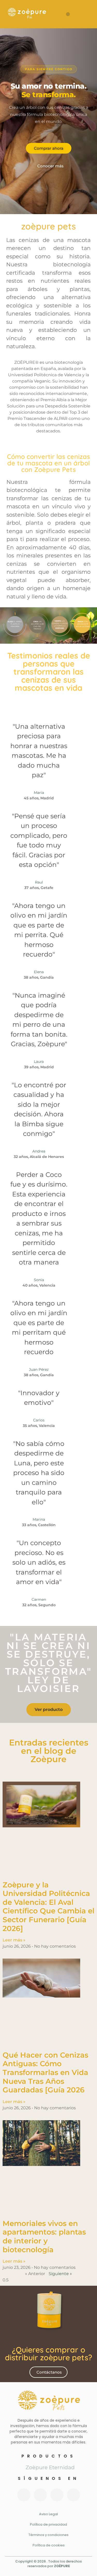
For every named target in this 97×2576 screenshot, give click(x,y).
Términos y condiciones (48, 2535)
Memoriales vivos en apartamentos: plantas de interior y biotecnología (44, 2236)
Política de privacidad (48, 2524)
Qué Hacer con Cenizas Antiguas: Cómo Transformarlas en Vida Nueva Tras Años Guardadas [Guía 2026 (45, 2072)
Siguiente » (60, 2274)
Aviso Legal (48, 2514)
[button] (68, 14)
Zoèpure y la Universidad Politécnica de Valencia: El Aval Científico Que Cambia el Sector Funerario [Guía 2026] (48, 1907)
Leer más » (14, 1940)
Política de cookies (49, 2545)
